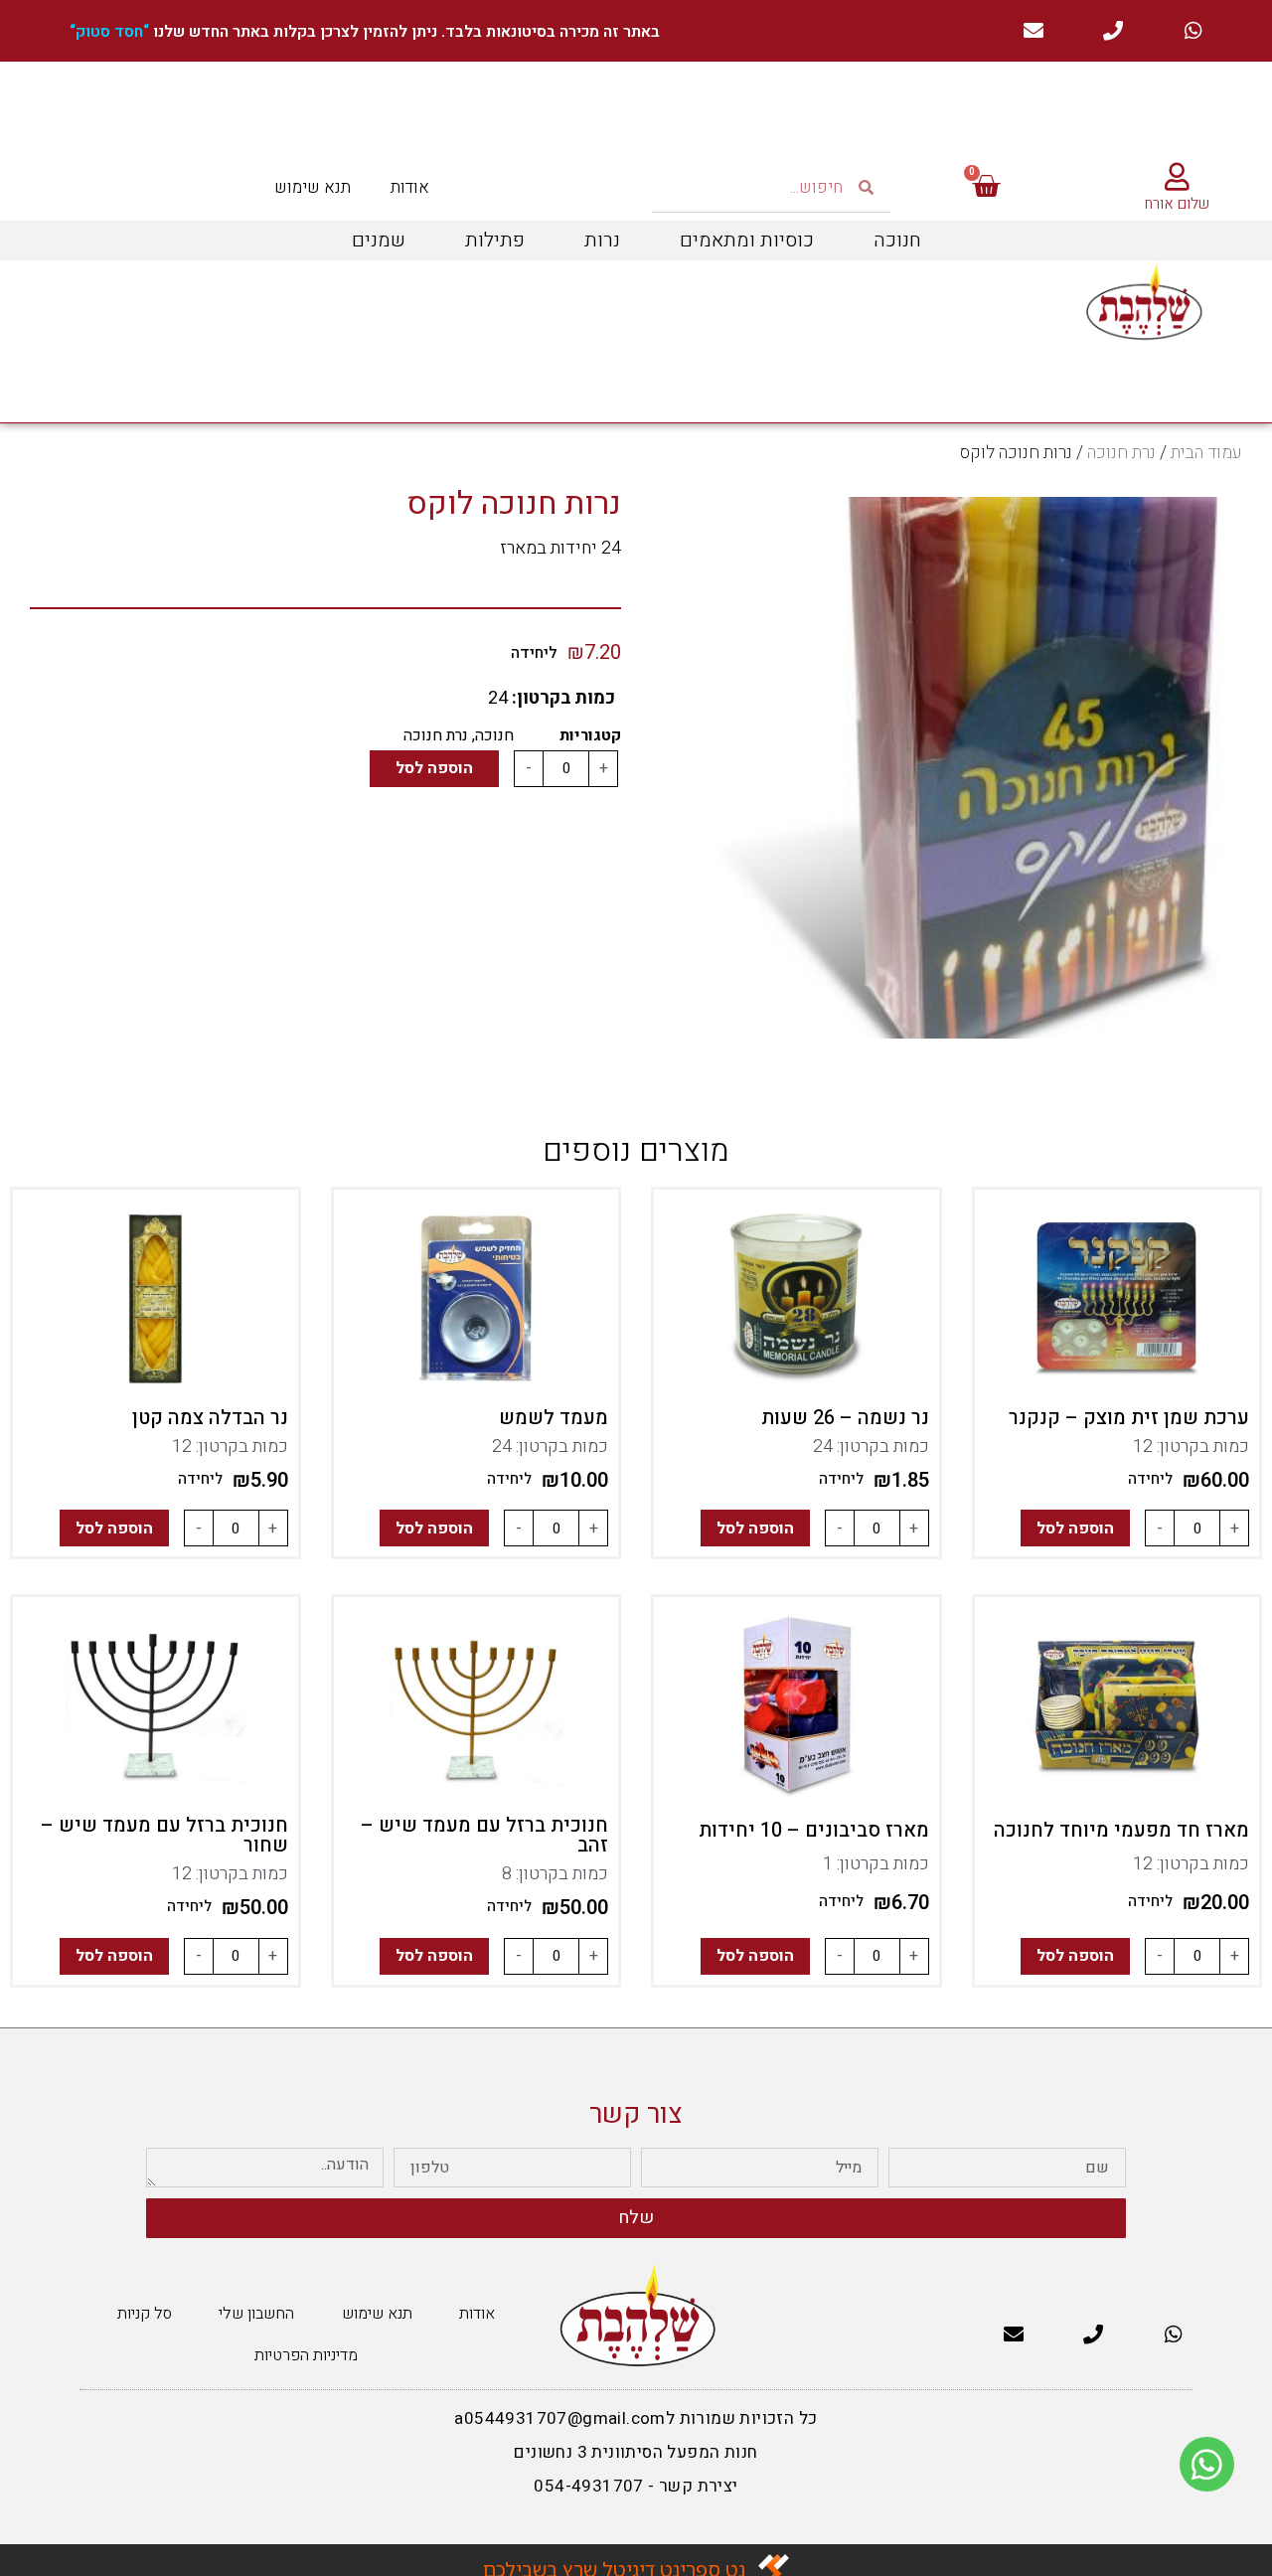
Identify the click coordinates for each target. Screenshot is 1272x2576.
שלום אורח (1177, 204)
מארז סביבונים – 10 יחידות (814, 1830)
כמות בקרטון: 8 (555, 1874)
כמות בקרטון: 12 (1191, 1447)
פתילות (495, 240)
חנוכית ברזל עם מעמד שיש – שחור (164, 1835)
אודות (410, 187)
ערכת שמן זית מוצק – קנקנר (1129, 1418)
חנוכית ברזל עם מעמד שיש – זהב (484, 1835)
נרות (602, 240)
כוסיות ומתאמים (747, 240)
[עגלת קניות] (986, 187)
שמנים (379, 240)
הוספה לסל (434, 768)
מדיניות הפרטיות (306, 2355)
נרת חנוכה (1121, 453)
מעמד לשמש (554, 1418)
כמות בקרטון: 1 (876, 1864)
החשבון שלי (256, 2314)
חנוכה (897, 240)
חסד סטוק (109, 32)
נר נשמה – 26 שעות (845, 1418)
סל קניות (145, 2314)
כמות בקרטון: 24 (871, 1447)
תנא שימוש (313, 187)
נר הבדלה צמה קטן (210, 1418)
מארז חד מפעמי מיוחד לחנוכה (1121, 1830)
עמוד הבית (1206, 453)
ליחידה (1150, 1479)
